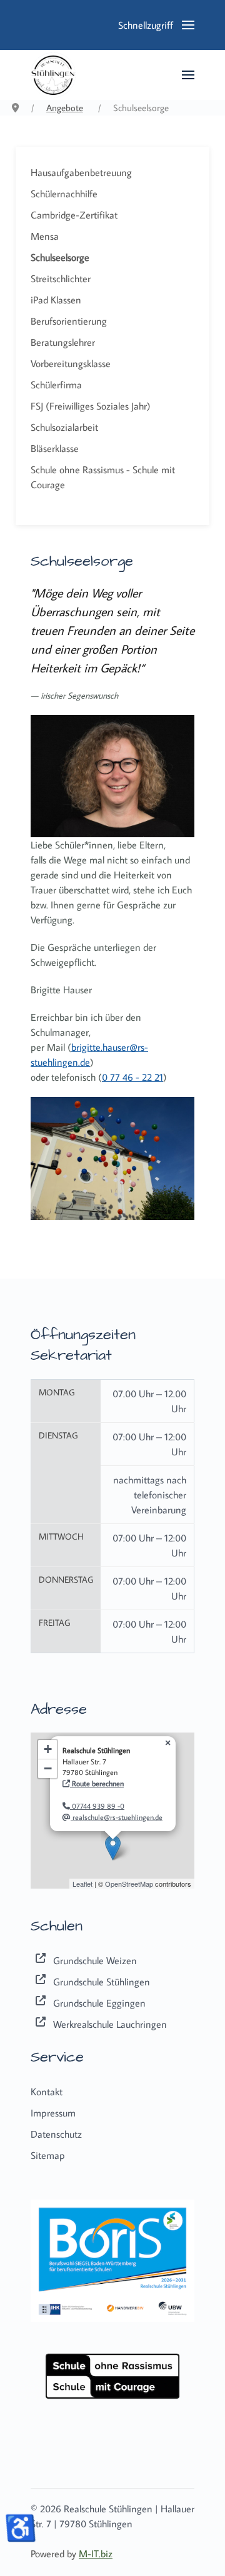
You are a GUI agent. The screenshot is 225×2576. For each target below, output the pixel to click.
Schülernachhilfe (64, 194)
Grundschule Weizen (95, 1960)
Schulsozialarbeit (64, 427)
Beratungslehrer (63, 342)
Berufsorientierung (69, 321)
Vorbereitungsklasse (71, 363)
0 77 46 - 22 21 (132, 1077)
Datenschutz (56, 2134)
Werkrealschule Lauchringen (110, 2024)
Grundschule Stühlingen (102, 1982)
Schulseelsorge (60, 257)
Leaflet (82, 1884)
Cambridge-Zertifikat (74, 215)
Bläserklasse (55, 448)
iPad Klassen (56, 300)
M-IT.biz (96, 2554)
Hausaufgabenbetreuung (81, 172)
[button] (156, 25)
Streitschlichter (61, 278)
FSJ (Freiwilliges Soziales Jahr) (91, 406)
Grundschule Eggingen (99, 2003)
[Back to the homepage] (53, 75)
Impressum (53, 2113)
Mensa (45, 236)
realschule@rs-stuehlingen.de (117, 1817)
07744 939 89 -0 (97, 1806)
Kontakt (47, 2092)
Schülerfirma (56, 385)
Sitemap (48, 2155)
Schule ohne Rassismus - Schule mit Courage (103, 477)
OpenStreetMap (129, 1884)
